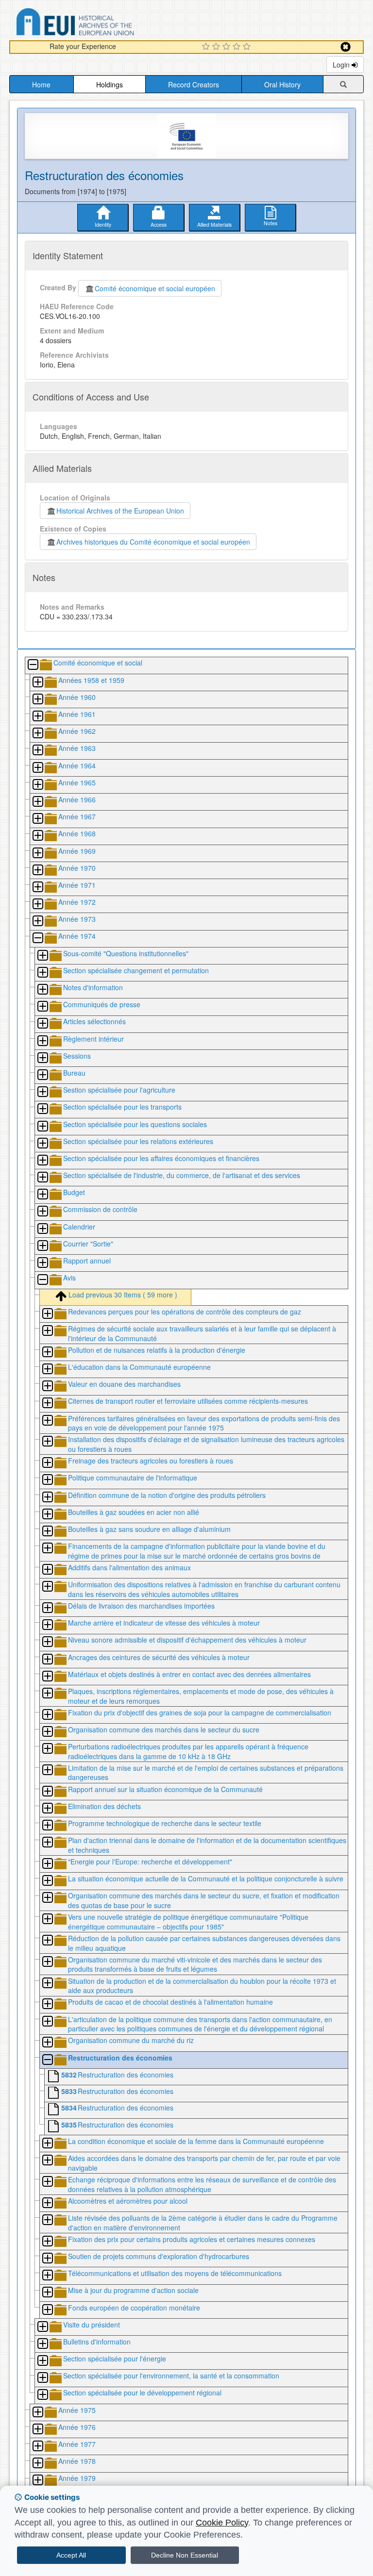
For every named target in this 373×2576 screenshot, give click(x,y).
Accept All (71, 2555)
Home (41, 84)
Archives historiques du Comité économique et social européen (153, 542)
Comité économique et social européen (155, 288)
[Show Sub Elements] (37, 683)
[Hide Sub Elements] (33, 665)
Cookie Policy (222, 2523)
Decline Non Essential (185, 2555)
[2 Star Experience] (217, 47)
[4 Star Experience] (238, 47)
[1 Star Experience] (207, 47)
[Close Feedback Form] (346, 47)
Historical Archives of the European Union (120, 511)
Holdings (110, 84)
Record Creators (194, 84)
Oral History (282, 84)
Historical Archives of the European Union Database (102, 24)
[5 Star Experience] (248, 47)
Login (342, 65)
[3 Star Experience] (228, 47)
